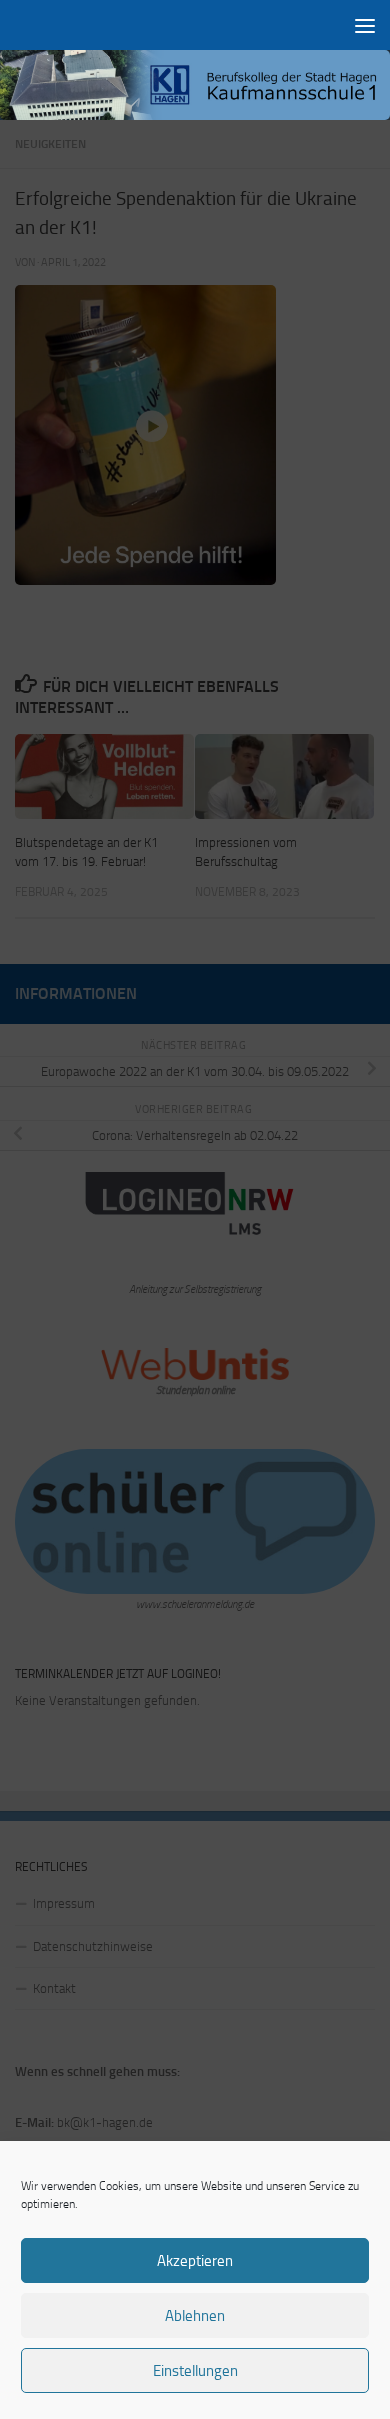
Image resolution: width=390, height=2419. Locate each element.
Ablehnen (195, 2316)
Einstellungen (195, 2371)
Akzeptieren (195, 2261)
